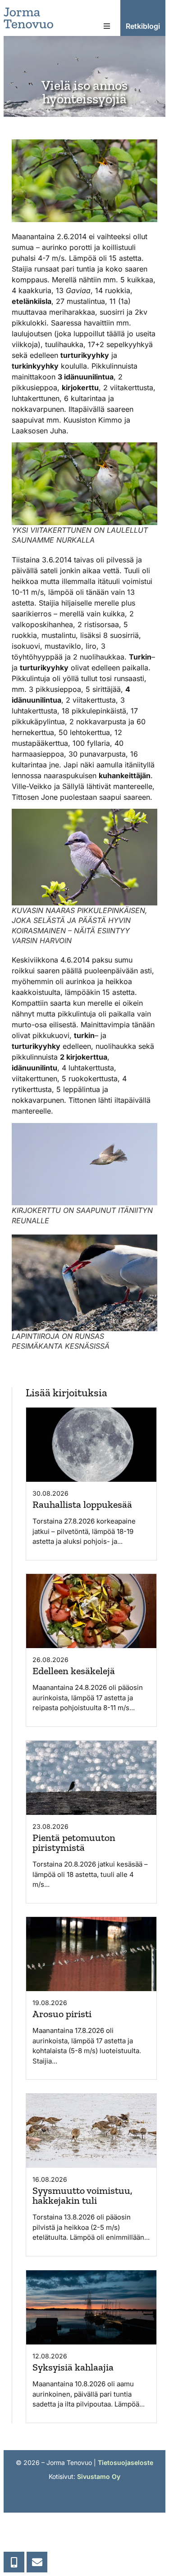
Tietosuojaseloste (126, 2462)
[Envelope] (37, 2562)
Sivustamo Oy (99, 2476)
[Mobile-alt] (14, 2562)
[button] (107, 26)
